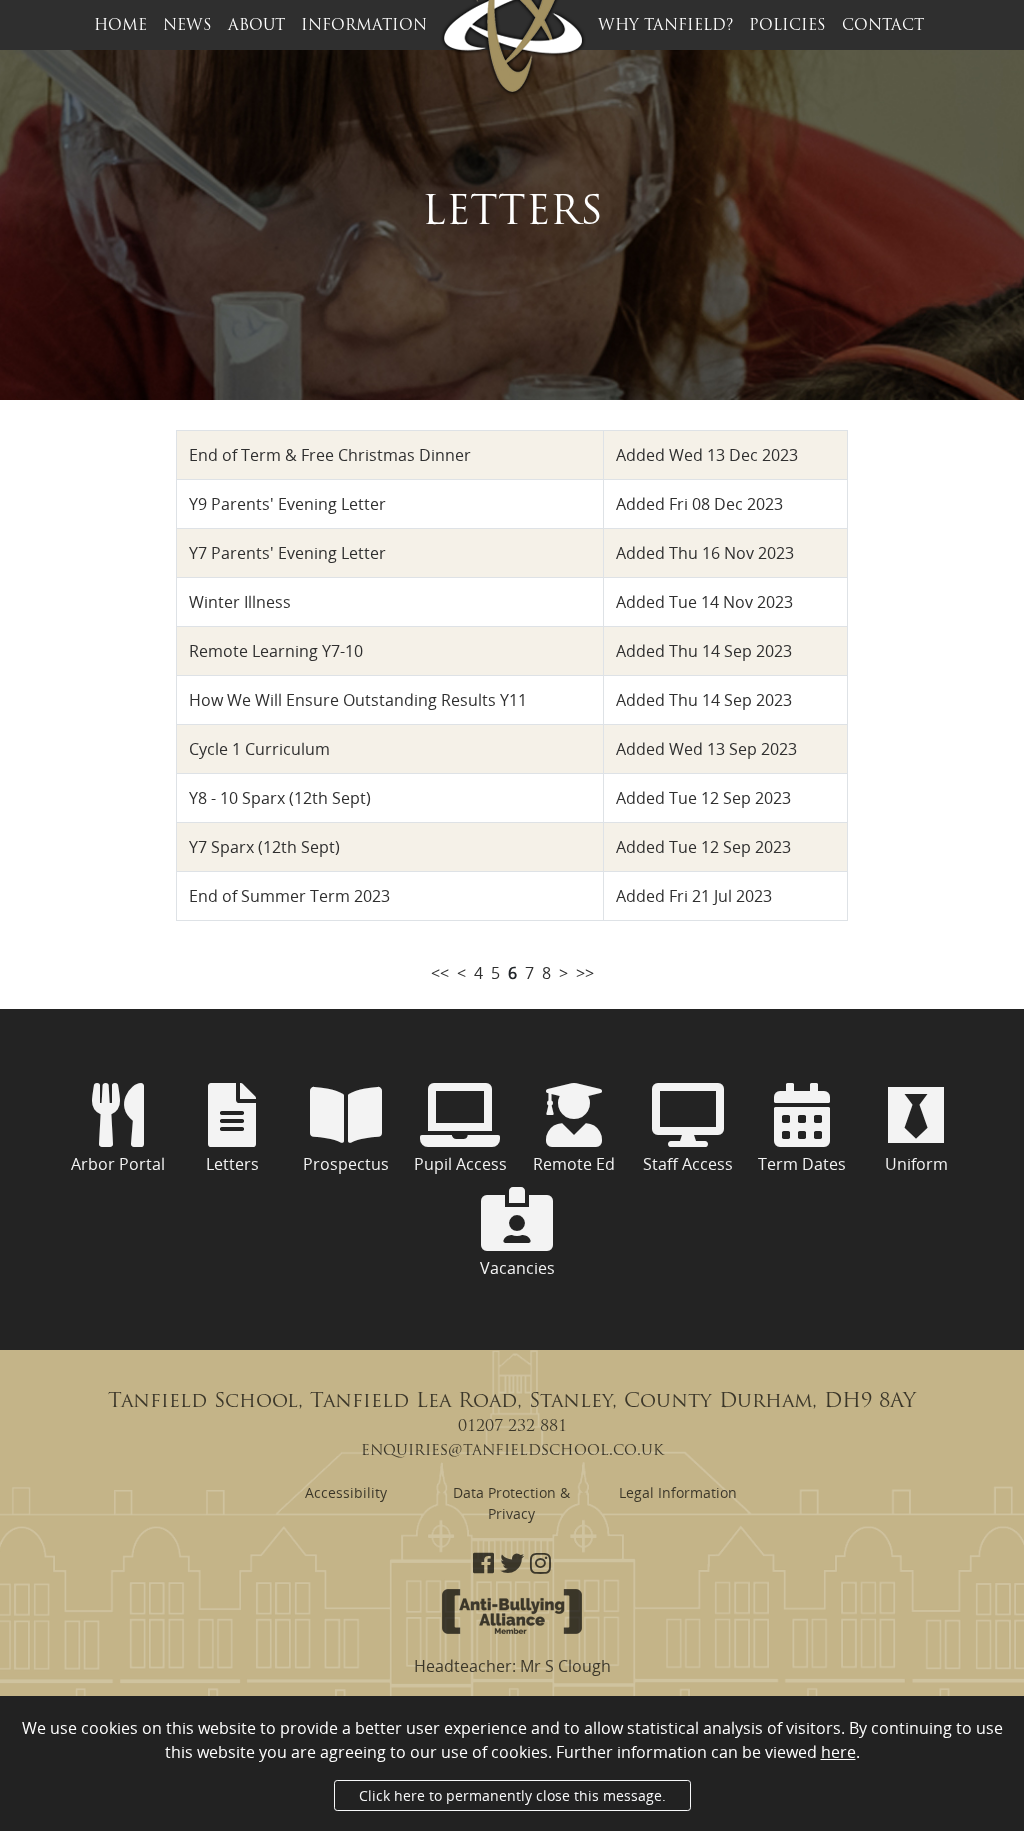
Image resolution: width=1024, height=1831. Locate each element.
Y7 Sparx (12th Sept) (264, 847)
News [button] (187, 26)
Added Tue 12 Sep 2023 (703, 798)
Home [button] (120, 26)
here (838, 1752)
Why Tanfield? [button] (665, 26)
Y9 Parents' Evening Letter (287, 504)
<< (440, 973)
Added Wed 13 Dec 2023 (707, 455)
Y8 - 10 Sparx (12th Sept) (280, 798)
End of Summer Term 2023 (289, 896)
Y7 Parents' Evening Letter (287, 553)
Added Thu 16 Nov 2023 (705, 553)
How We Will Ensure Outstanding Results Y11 (358, 700)
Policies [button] (787, 26)
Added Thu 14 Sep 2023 (704, 651)
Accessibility (346, 1492)
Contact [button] (883, 26)
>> (585, 973)
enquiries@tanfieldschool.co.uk (512, 1451)
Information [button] (364, 26)
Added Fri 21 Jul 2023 (694, 896)
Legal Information (678, 1492)
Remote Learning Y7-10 (276, 651)
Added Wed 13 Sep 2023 (706, 749)
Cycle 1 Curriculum (259, 749)
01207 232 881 (512, 1427)
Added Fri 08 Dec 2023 (699, 504)
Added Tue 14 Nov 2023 (704, 602)
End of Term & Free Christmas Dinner (330, 455)
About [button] (256, 26)
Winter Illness (240, 602)
